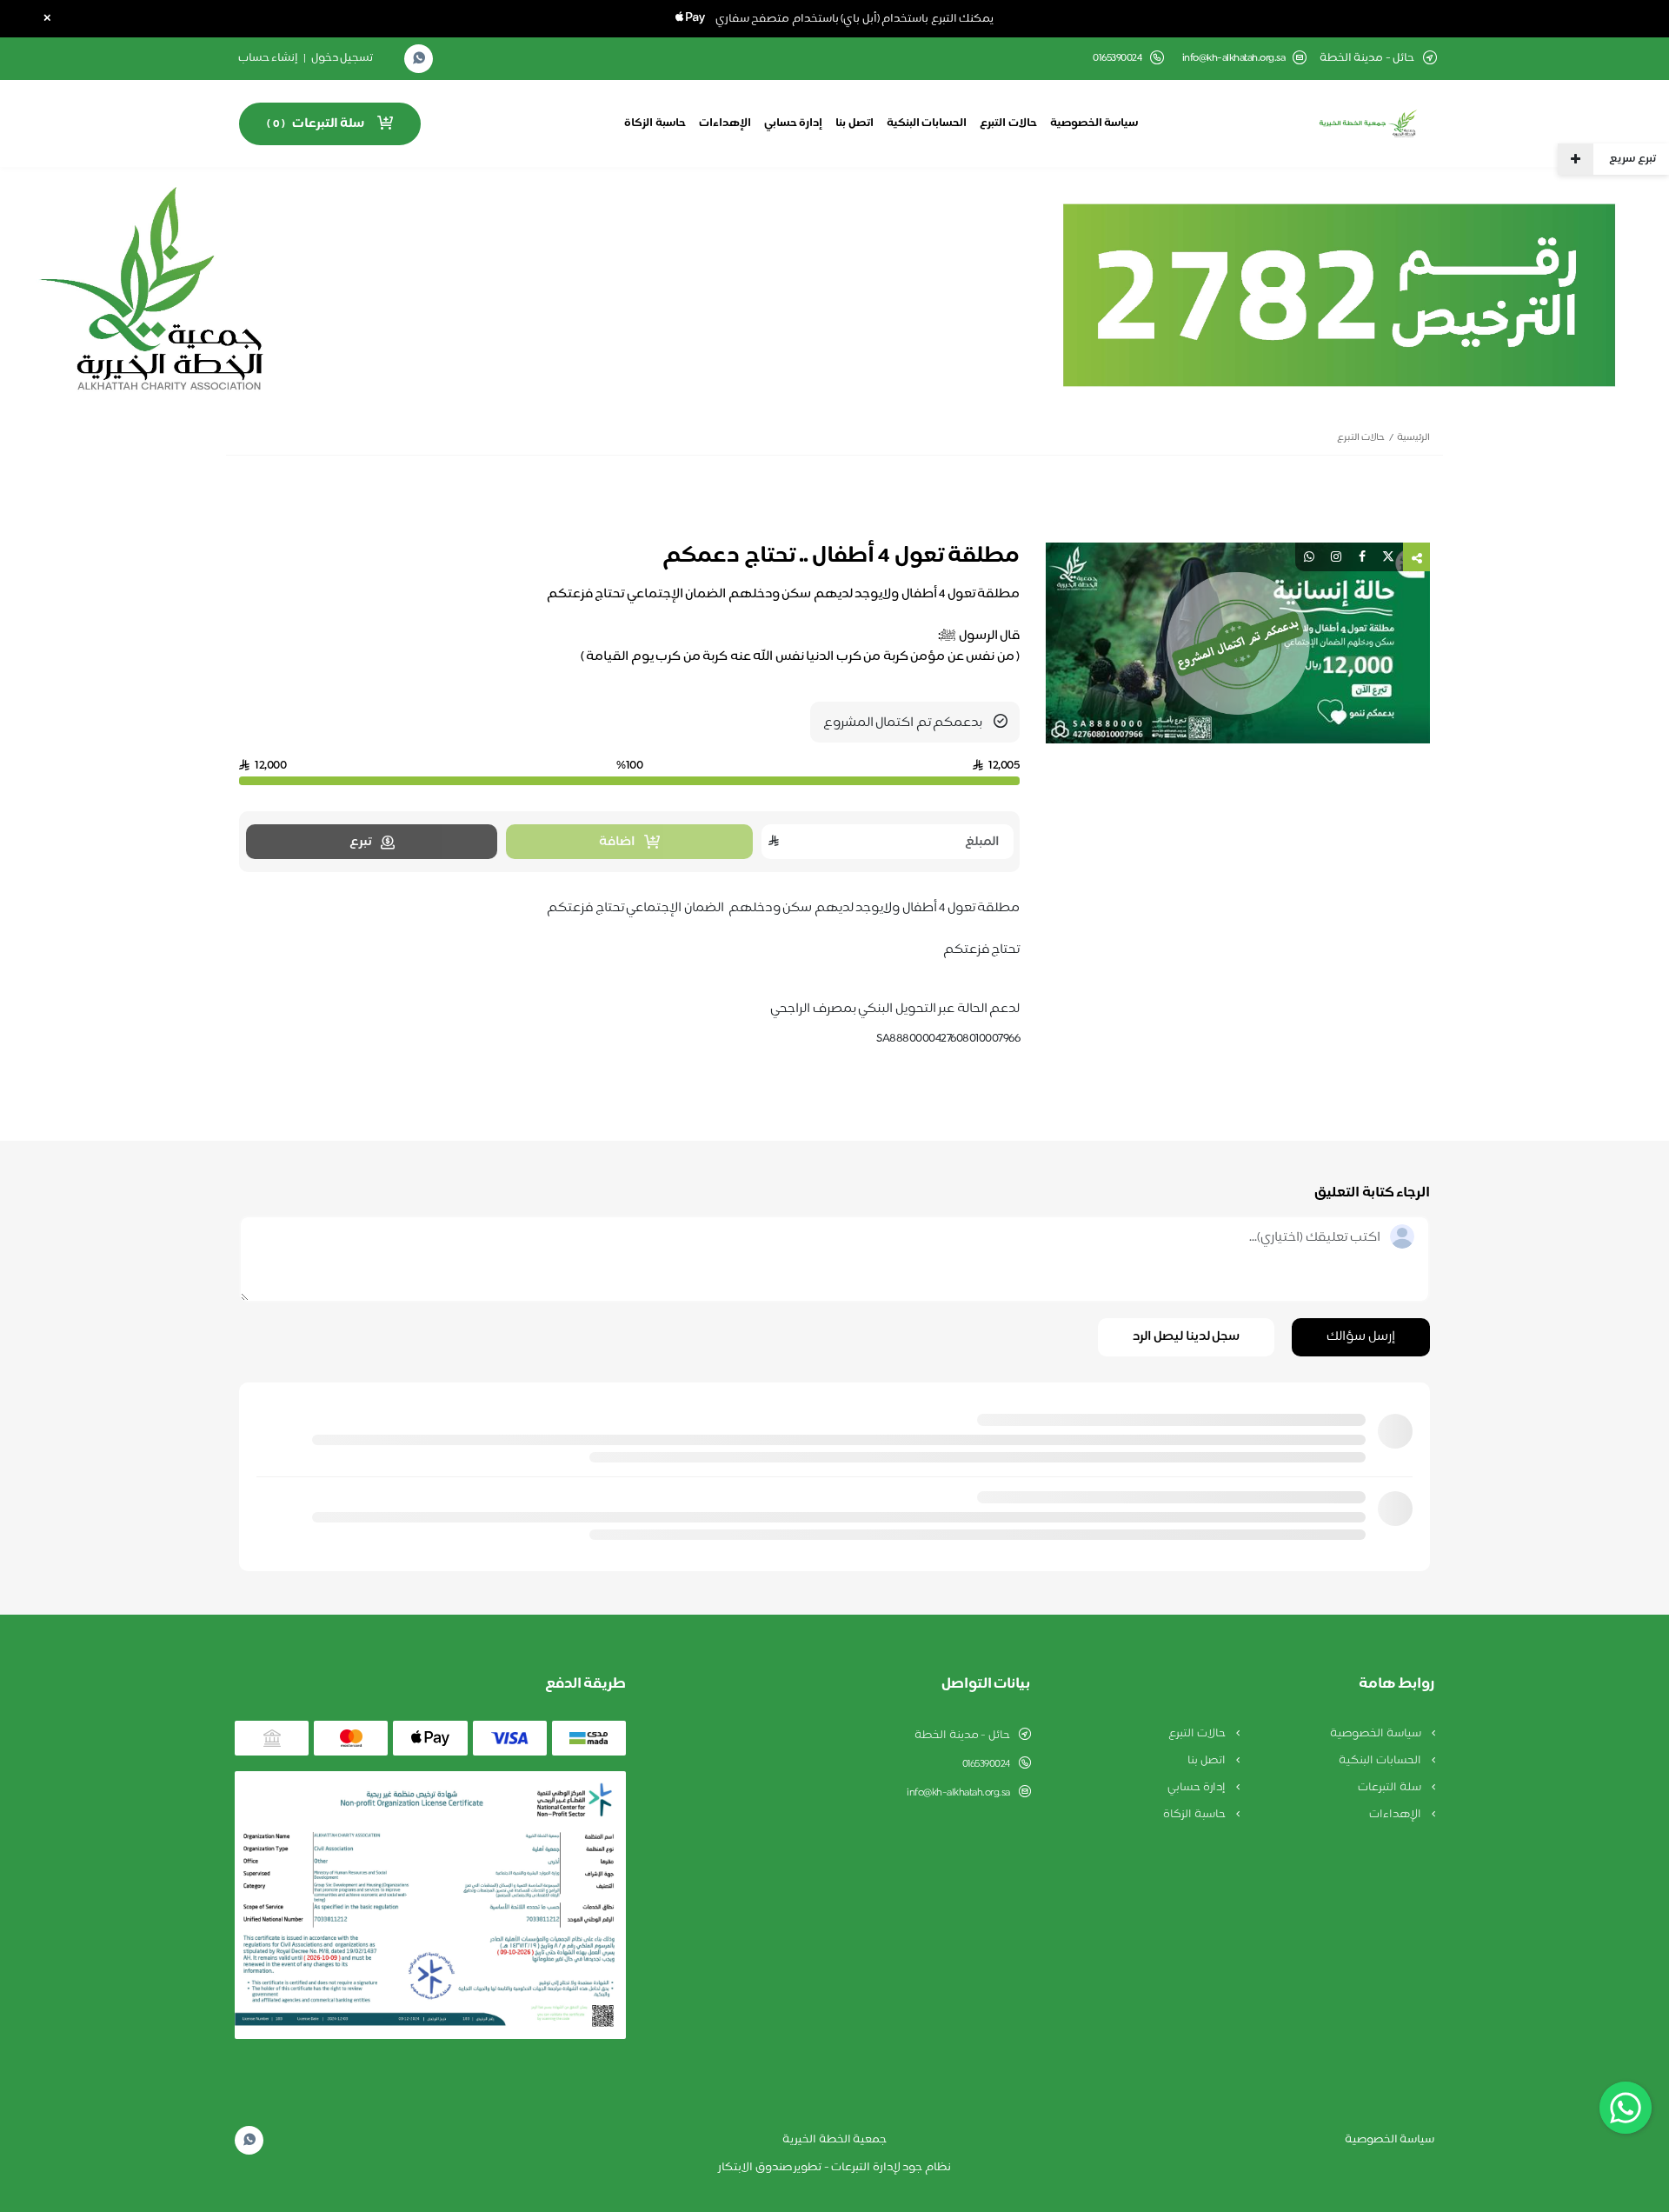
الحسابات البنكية (927, 123)
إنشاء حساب (269, 58)
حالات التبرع (1008, 123)
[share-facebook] (1362, 557)
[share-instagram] (1336, 557)
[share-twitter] (1388, 557)
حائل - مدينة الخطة (962, 1736)
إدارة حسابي (794, 123)
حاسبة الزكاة (655, 123)
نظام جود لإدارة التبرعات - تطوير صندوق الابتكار (834, 2168)
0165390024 (986, 1764)
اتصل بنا (854, 123)
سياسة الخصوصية (1094, 123)
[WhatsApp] (419, 59)
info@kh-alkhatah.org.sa (1234, 59)
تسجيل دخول (342, 58)
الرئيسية (1413, 438)
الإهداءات (725, 123)
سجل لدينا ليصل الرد (1187, 1337)
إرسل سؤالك (1361, 1337)
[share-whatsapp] (1309, 557)
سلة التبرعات (1390, 1788)
